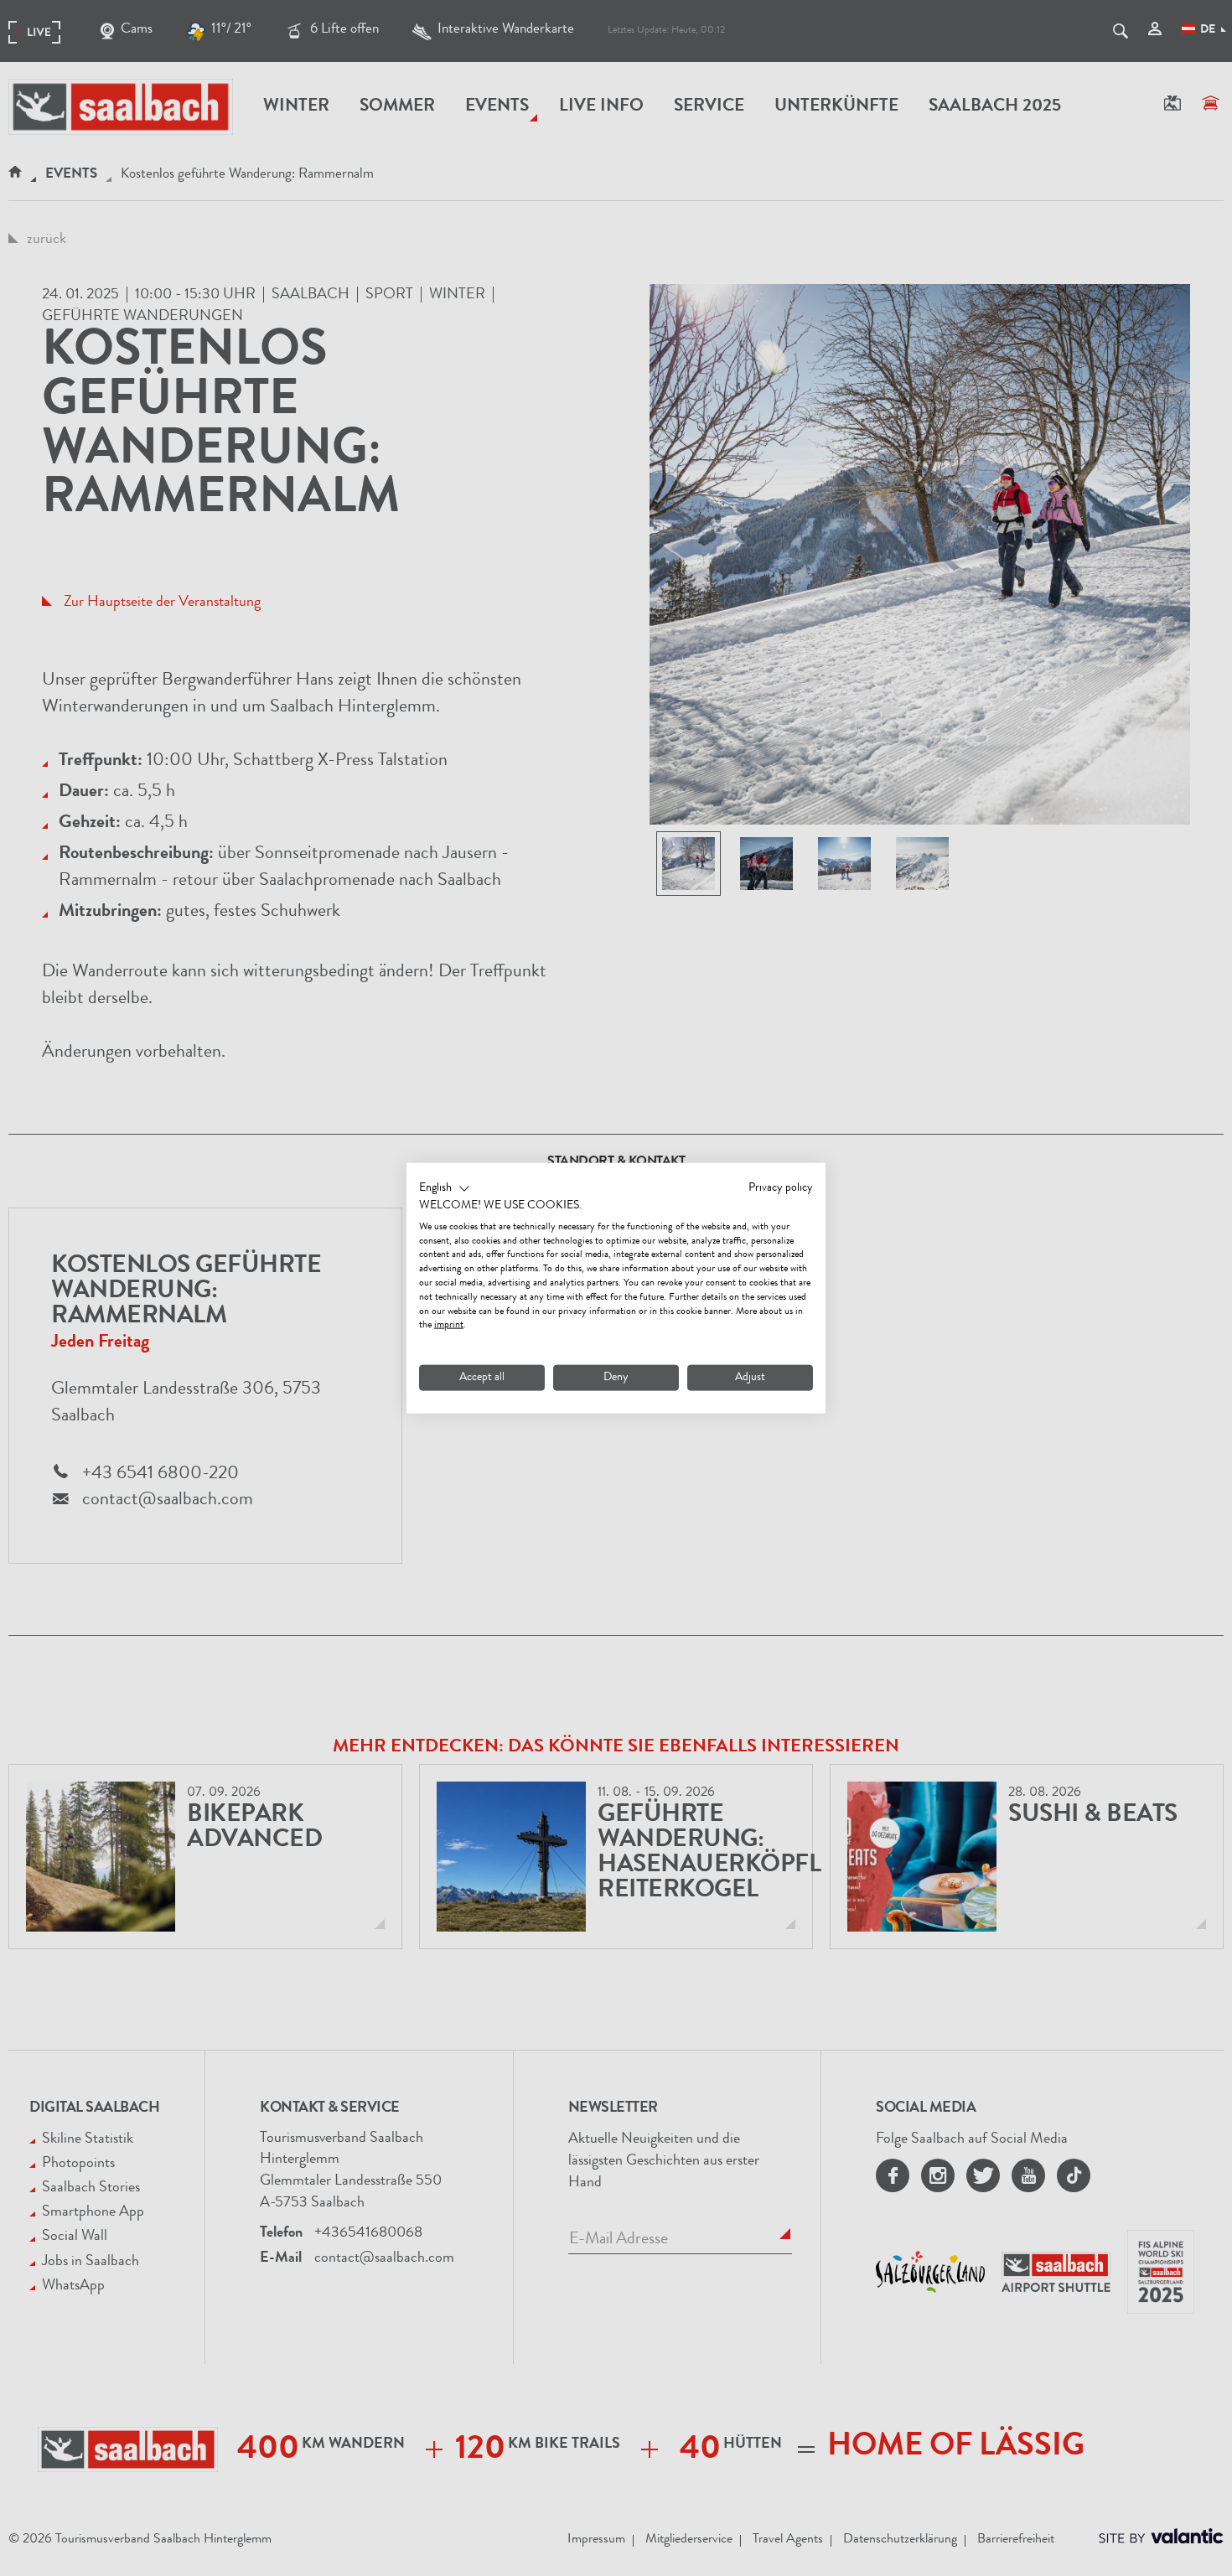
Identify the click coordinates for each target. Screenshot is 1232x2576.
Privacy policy (781, 1188)
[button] (445, 1189)
